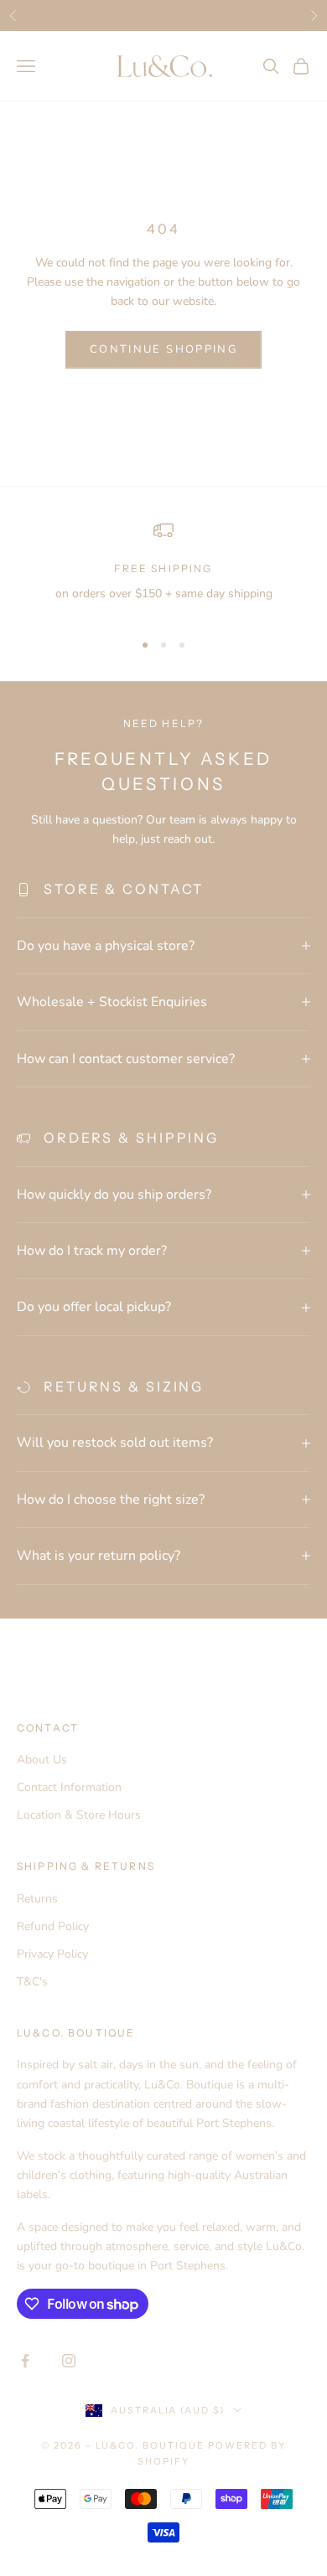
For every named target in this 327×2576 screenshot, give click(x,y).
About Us (42, 1760)
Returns (37, 1899)
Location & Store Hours (79, 1815)
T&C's (32, 1982)
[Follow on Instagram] (69, 2361)
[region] (163, 568)
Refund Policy (53, 1926)
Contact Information (69, 1787)
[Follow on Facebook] (25, 2361)
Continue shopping (163, 349)
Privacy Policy (52, 1954)
